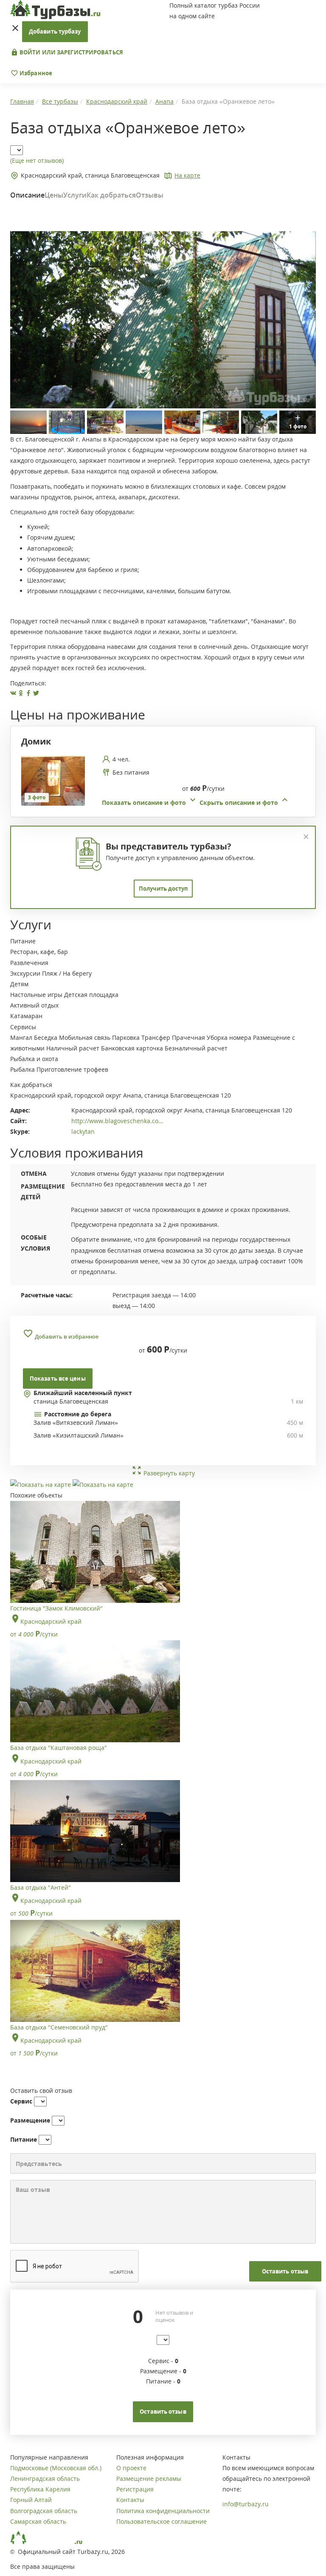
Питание (24, 2139)
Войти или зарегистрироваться (71, 52)
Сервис (21, 2101)
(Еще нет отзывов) (37, 160)
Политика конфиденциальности (163, 2511)
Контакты (130, 2500)
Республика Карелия (40, 2489)
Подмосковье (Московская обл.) (56, 2468)
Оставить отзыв (285, 2271)
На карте (187, 175)
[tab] (160, 781)
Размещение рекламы (149, 2478)
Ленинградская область (45, 2478)
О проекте (131, 2468)
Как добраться (111, 195)
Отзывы (150, 195)
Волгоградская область (44, 2511)
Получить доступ (163, 889)
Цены (54, 195)
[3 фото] (53, 780)
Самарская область (38, 2521)
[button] (196, 803)
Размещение (30, 2120)
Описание (27, 195)
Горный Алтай (31, 2500)
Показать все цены (58, 1379)
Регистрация (135, 2489)
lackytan (83, 1131)
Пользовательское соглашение (162, 2521)
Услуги (75, 195)
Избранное (35, 73)
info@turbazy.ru (246, 2504)
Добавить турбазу (55, 31)
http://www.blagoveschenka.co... (117, 1121)
